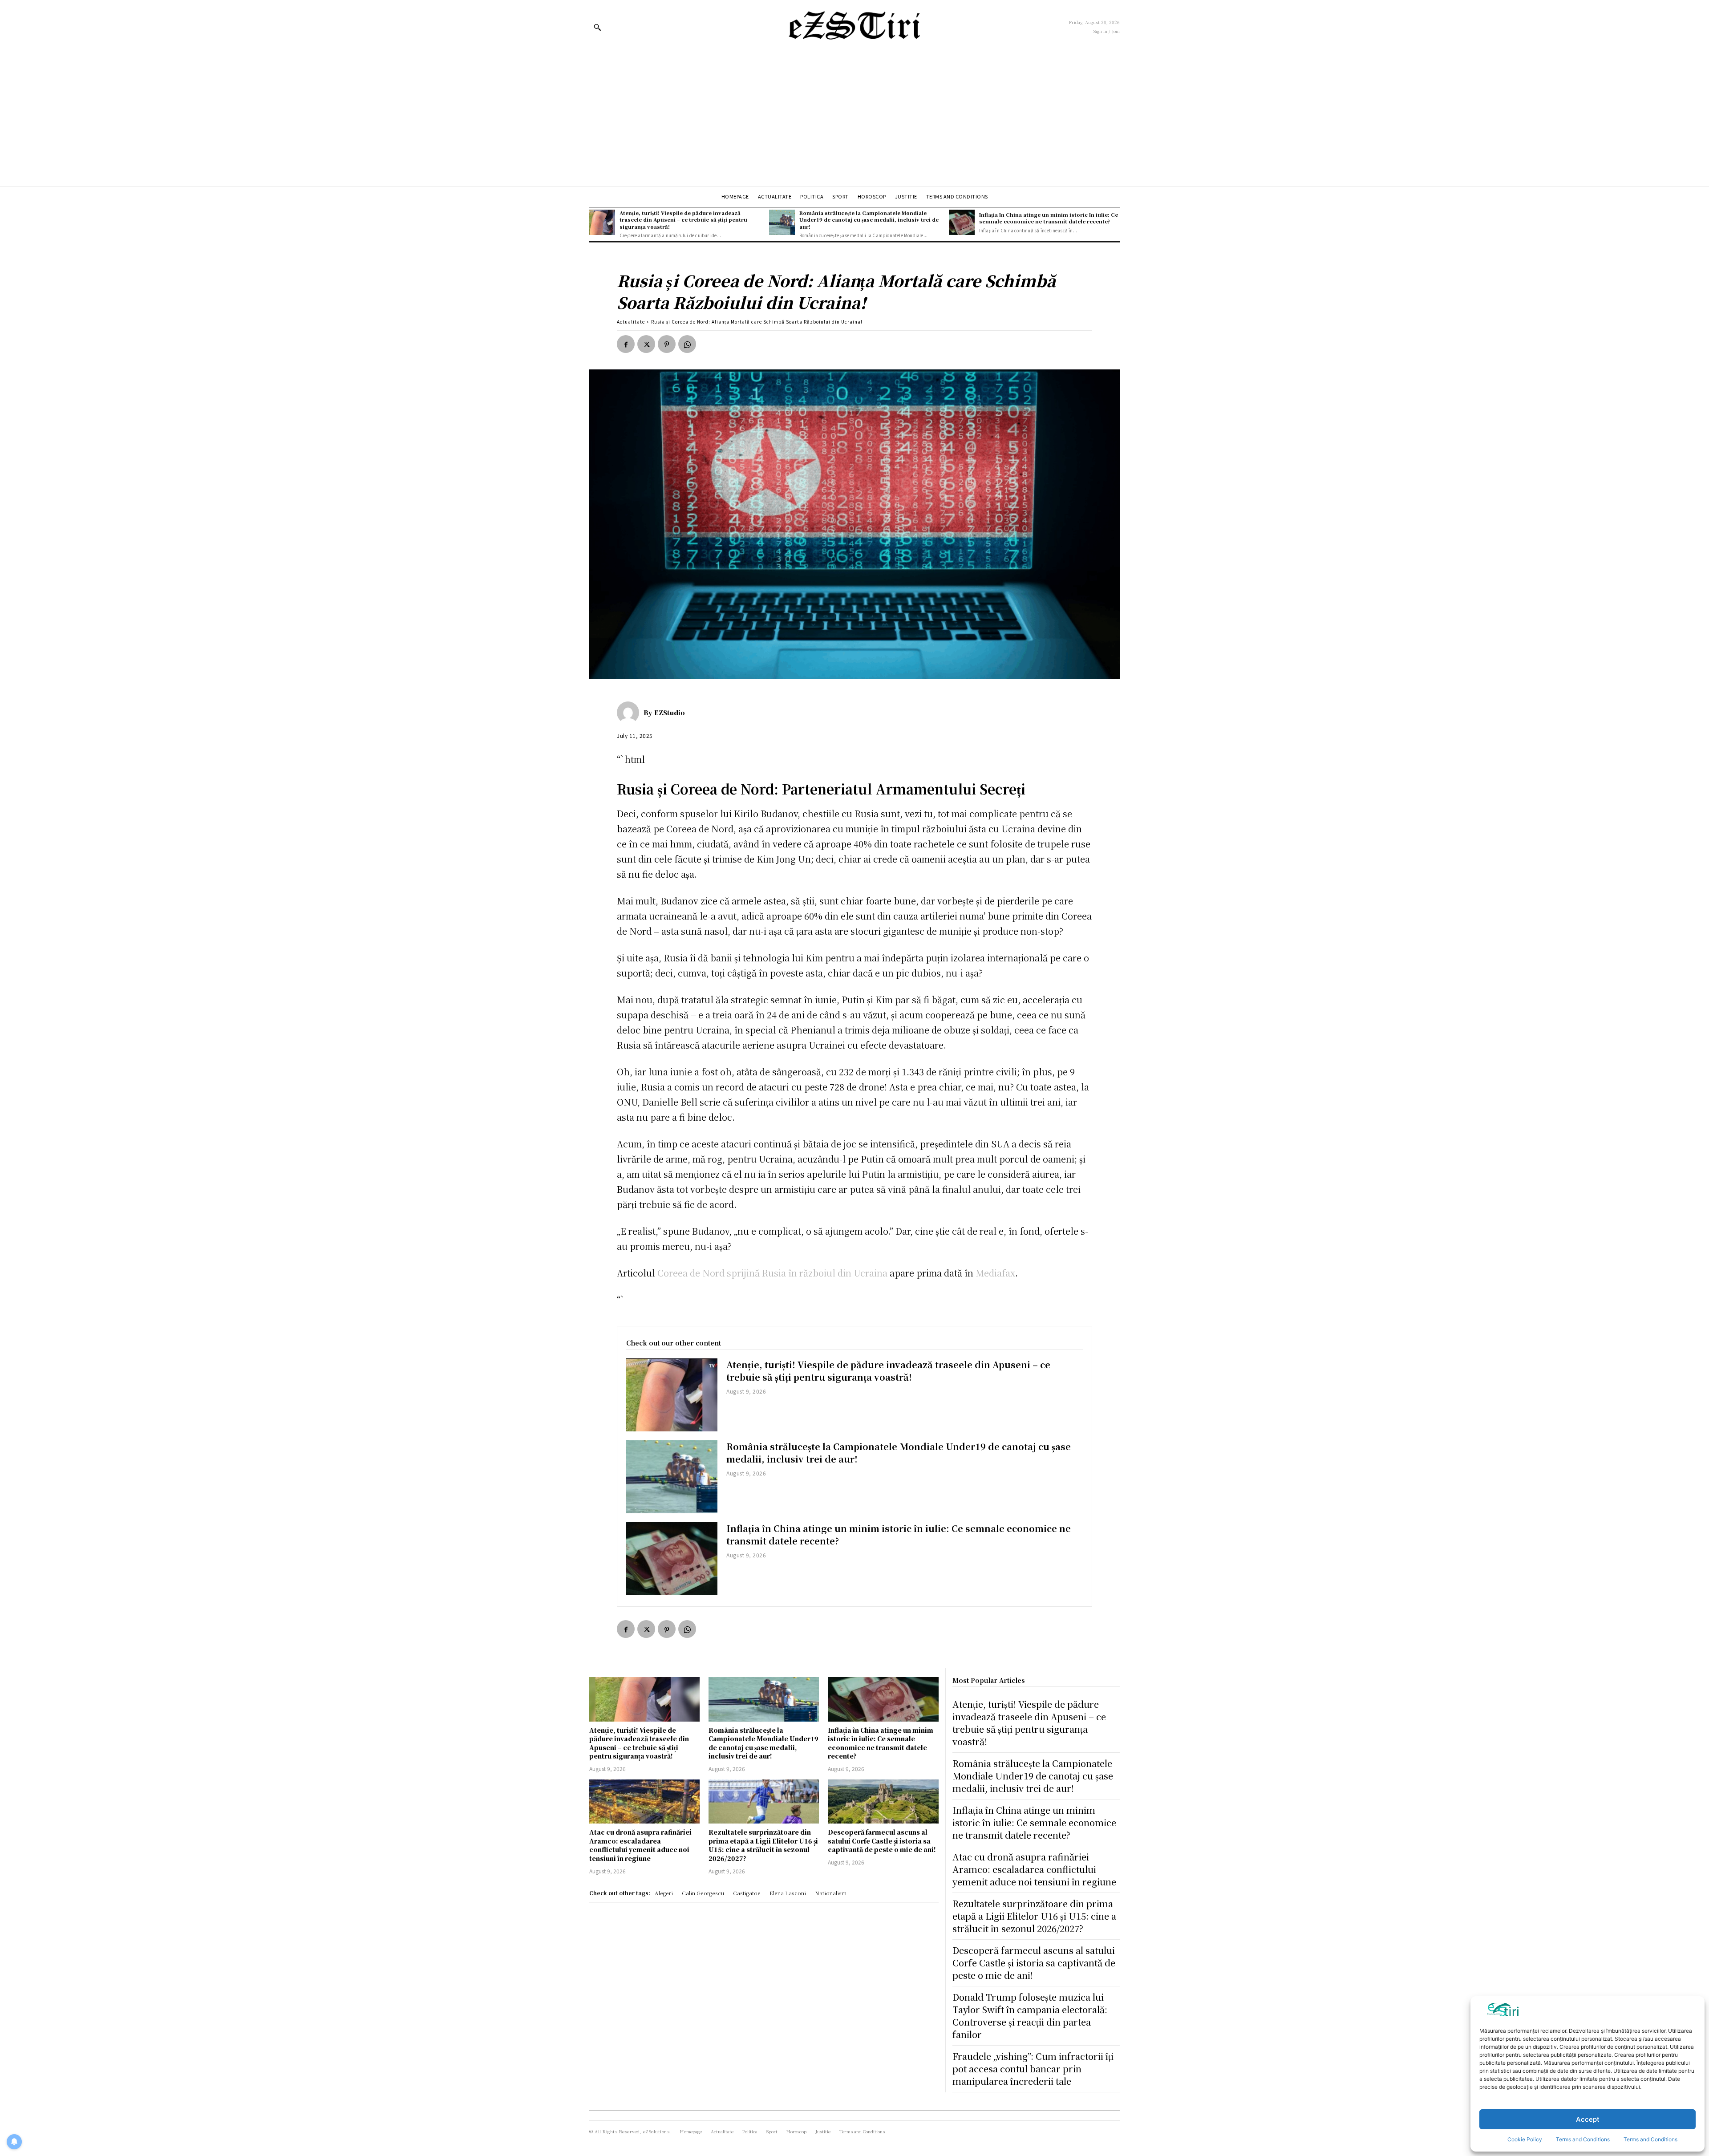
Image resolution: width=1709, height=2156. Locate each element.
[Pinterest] (667, 344)
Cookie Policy (1525, 2139)
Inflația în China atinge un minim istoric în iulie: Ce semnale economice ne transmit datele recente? (1049, 218)
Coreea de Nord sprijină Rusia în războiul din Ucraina (772, 1273)
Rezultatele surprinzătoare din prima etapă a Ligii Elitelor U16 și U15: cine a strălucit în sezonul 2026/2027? (763, 1845)
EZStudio (670, 713)
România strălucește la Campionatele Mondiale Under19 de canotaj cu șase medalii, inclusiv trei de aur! (869, 220)
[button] (597, 27)
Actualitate (631, 322)
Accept (1588, 2119)
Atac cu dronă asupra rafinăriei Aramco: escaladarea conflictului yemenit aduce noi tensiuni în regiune (640, 1845)
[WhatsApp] (687, 344)
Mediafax (995, 1273)
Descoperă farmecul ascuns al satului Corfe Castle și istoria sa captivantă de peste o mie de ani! (882, 1841)
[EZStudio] (630, 713)
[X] (646, 344)
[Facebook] (626, 344)
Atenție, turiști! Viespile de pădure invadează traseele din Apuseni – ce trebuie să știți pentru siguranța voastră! (683, 220)
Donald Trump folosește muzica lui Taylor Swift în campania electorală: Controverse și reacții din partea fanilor (1030, 2016)
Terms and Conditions (1583, 2139)
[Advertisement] (854, 120)
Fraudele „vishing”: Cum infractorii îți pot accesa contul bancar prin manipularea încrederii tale (1033, 2069)
